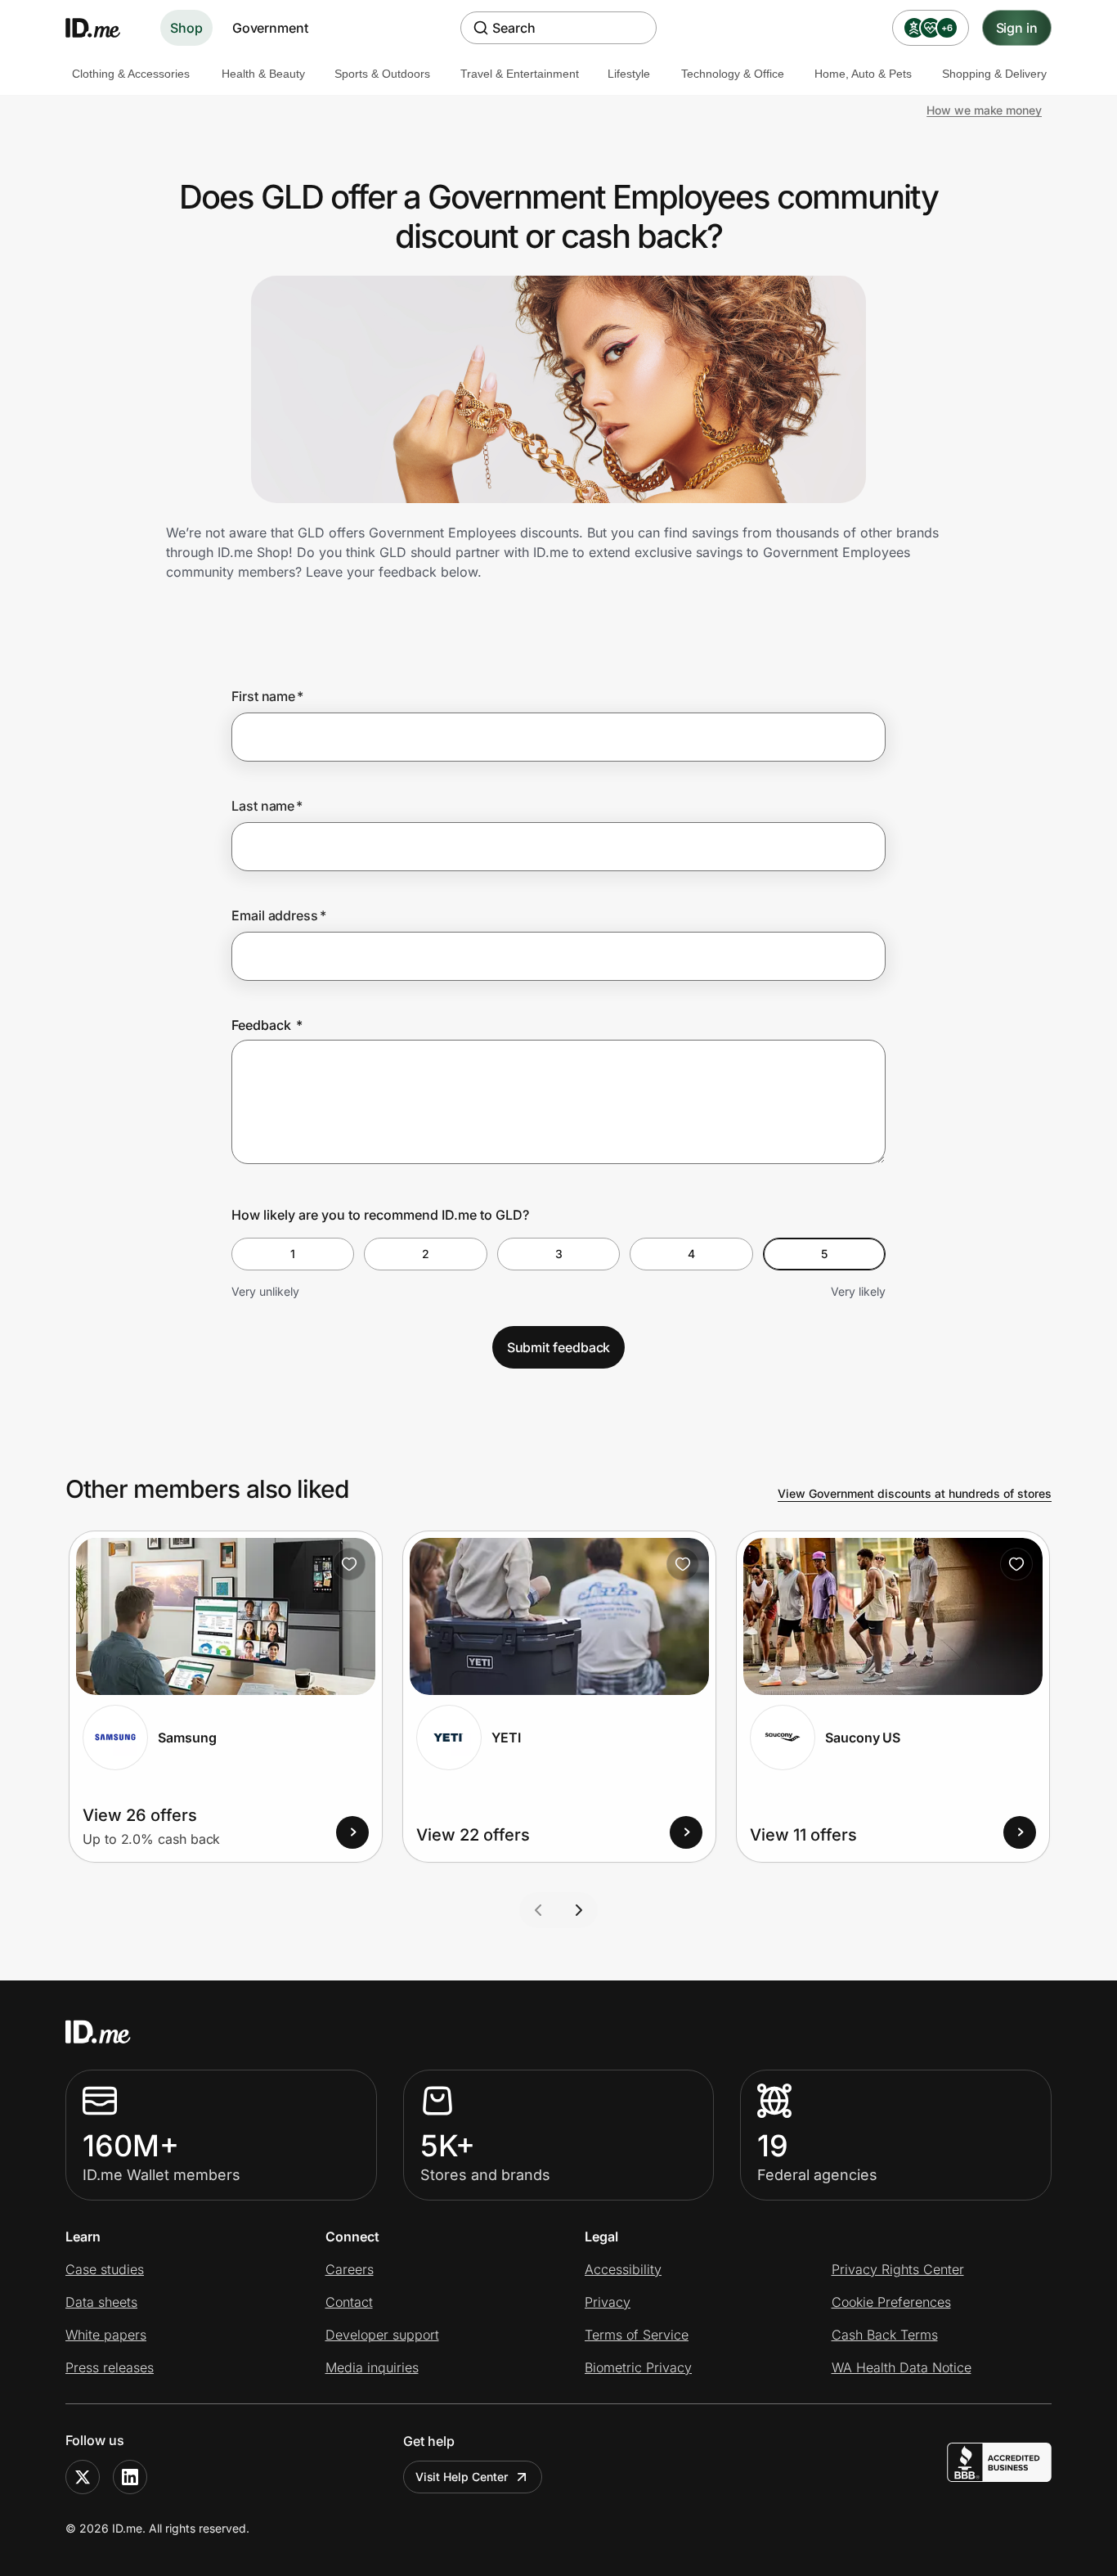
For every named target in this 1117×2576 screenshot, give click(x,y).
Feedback (267, 1025)
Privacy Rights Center (898, 2269)
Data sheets (101, 2302)
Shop (186, 28)
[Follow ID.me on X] (83, 2477)
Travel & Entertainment (520, 74)
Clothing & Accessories (131, 74)
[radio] (293, 1254)
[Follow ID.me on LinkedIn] (130, 2477)
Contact (349, 2302)
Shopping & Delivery (994, 74)
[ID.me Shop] (103, 28)
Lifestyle (629, 74)
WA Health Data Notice (902, 2367)
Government (270, 28)
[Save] (349, 1564)
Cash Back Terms (885, 2335)
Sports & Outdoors (382, 74)
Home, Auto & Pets (863, 74)
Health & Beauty (263, 74)
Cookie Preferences (891, 2302)
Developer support (382, 2335)
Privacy (608, 2302)
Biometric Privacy (638, 2367)
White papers (106, 2335)
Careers (350, 2269)
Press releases (110, 2367)
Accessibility (623, 2269)
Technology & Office (733, 74)
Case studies (105, 2269)
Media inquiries (372, 2367)
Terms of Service (637, 2335)
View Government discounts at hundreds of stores (915, 1493)
